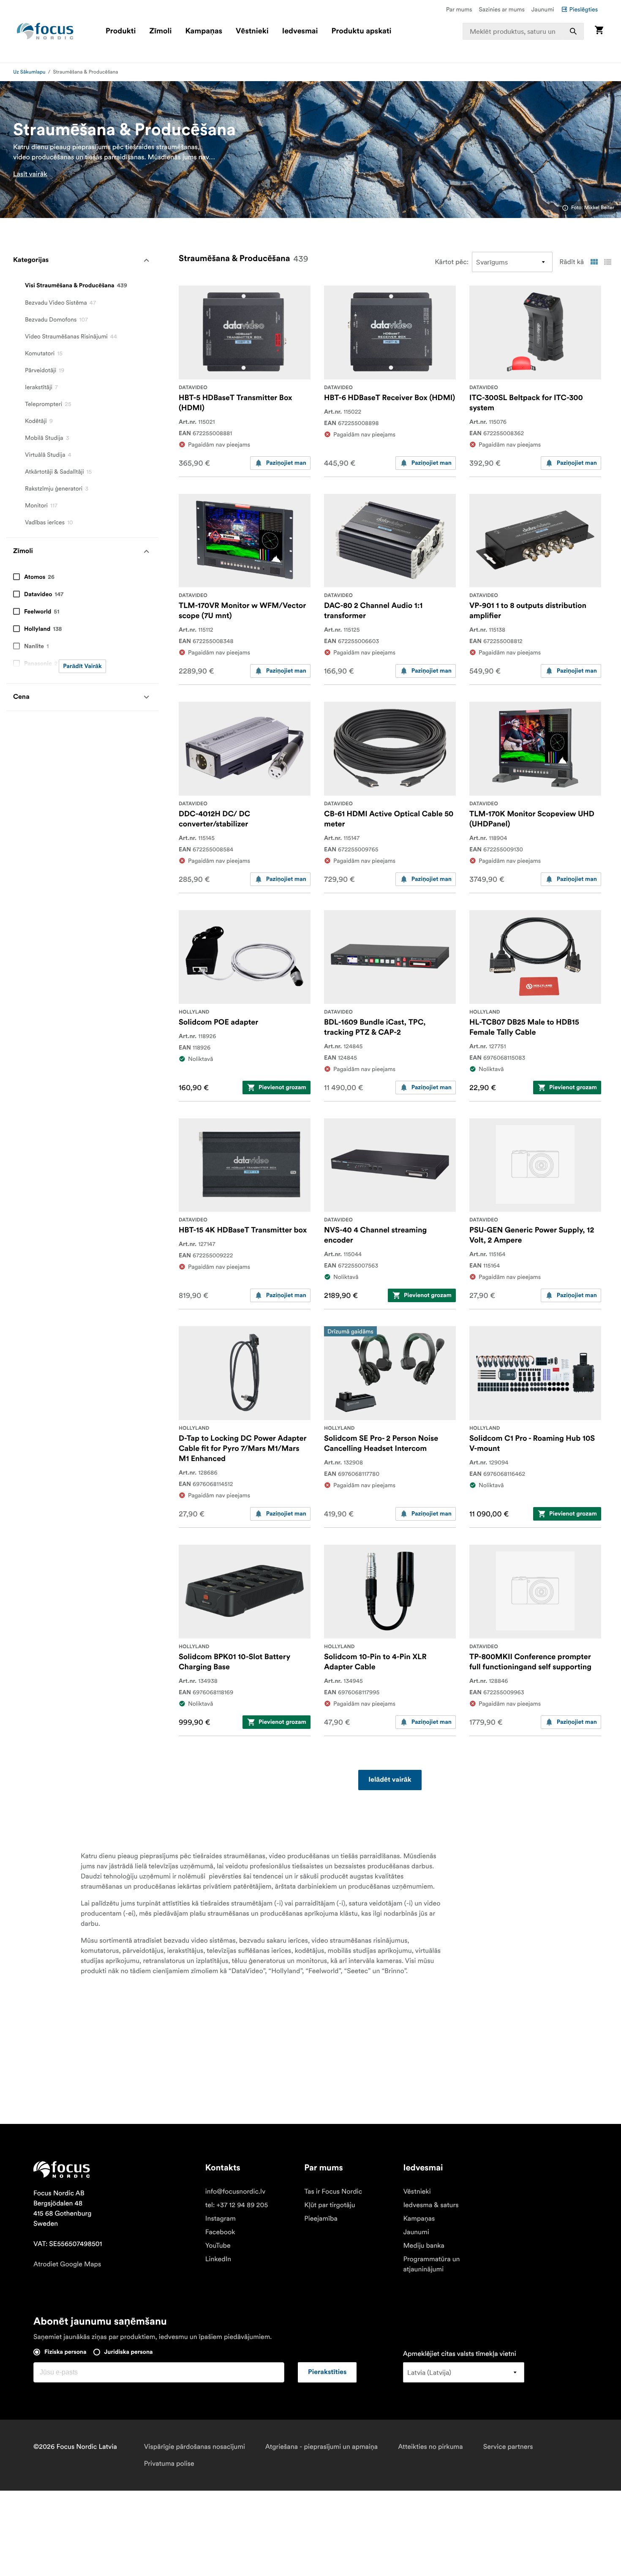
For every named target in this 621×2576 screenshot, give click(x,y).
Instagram (221, 2219)
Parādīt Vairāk (82, 666)
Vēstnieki (252, 31)
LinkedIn (218, 2259)
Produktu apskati (362, 31)
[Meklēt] (573, 31)
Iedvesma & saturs (431, 2205)
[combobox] (523, 31)
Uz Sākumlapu (29, 72)
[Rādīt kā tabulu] (594, 262)
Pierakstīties (327, 2372)
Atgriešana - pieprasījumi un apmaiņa (321, 2447)
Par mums (459, 9)
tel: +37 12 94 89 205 (237, 2205)
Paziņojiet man (286, 463)
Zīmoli (161, 31)
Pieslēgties (584, 9)
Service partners (508, 2447)
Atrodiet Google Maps (67, 2264)
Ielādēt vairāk (390, 1780)
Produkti (121, 31)
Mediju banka (424, 2246)
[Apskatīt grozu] (599, 31)
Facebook (220, 2232)
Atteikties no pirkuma (430, 2447)
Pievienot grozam (282, 1088)
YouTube (218, 2246)
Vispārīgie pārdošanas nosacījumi (195, 2447)
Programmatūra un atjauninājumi (431, 2264)
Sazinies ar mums (502, 9)
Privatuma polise (169, 2464)
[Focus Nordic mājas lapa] (45, 31)
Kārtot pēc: (452, 262)
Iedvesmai (300, 31)
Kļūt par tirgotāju (330, 2205)
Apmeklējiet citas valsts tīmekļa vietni (460, 2354)
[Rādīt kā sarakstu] (607, 262)
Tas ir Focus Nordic (333, 2192)
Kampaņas (204, 31)
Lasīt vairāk (30, 174)
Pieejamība (321, 2219)
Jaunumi (543, 9)
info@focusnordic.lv (236, 2192)
